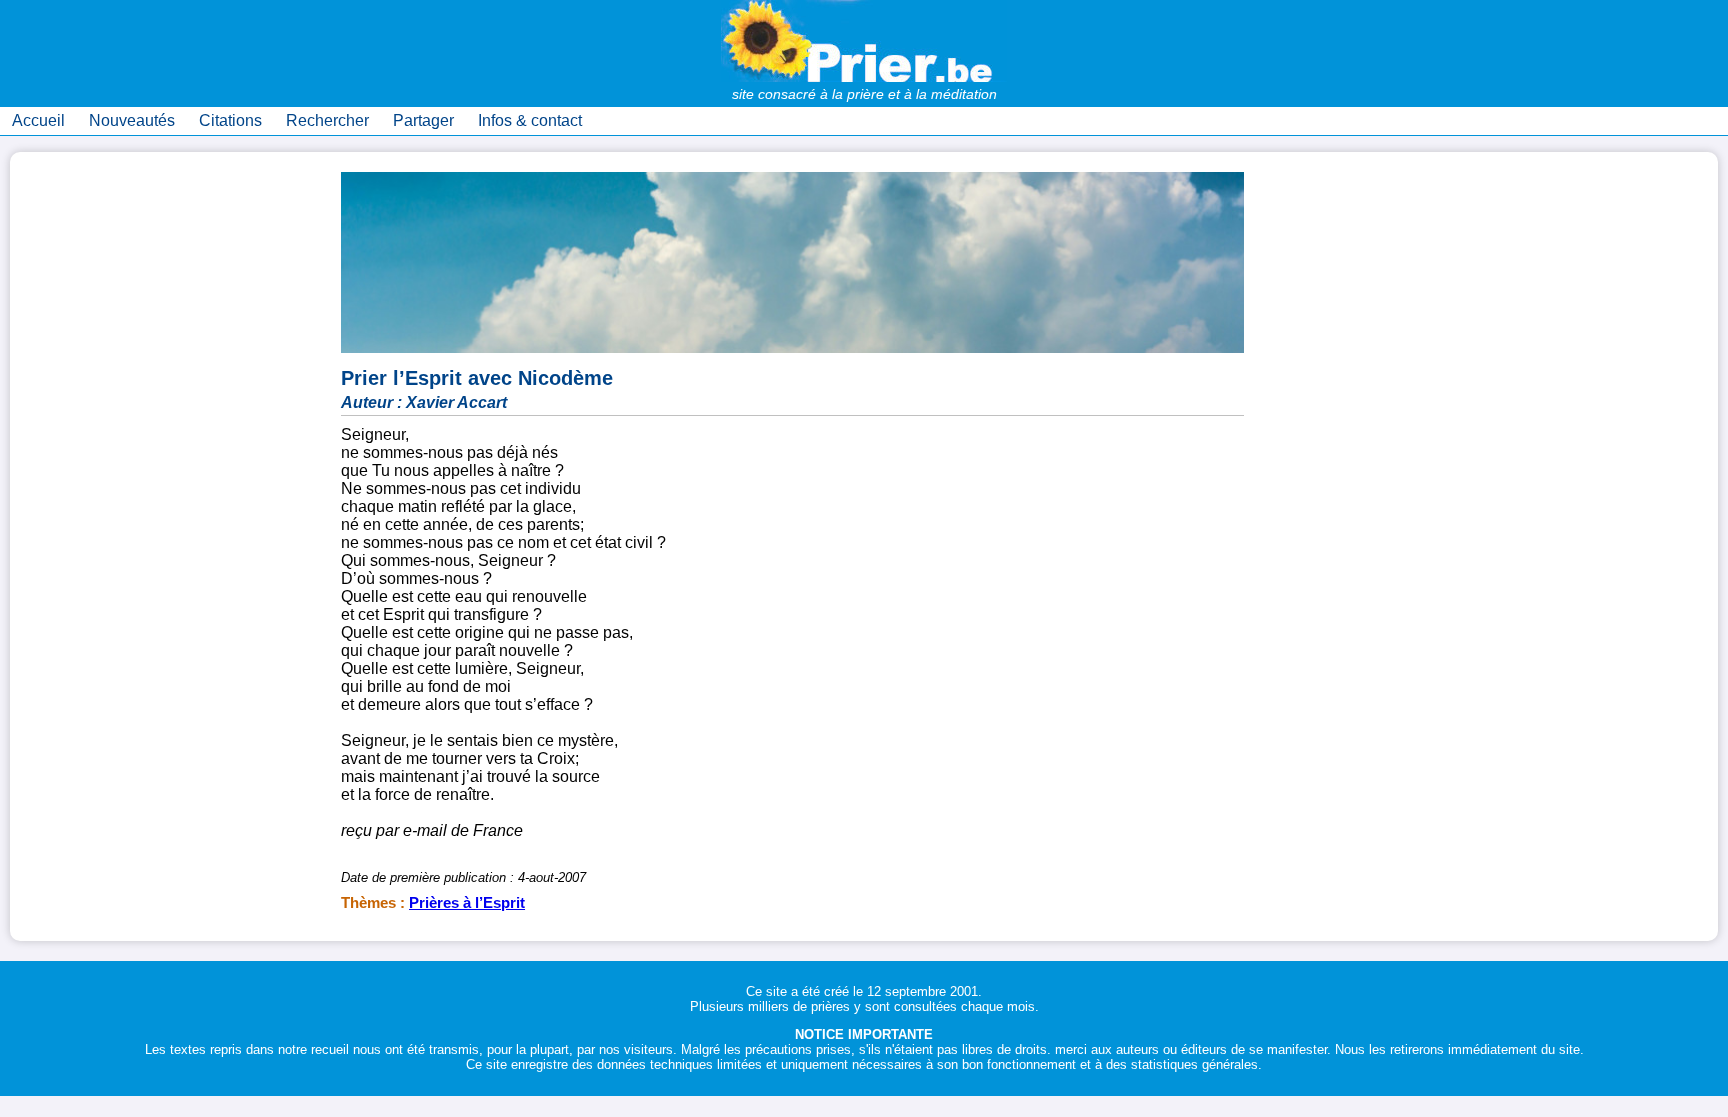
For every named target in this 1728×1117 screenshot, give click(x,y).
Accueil (38, 120)
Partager (423, 120)
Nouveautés (132, 120)
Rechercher (327, 120)
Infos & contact (530, 120)
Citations (230, 120)
